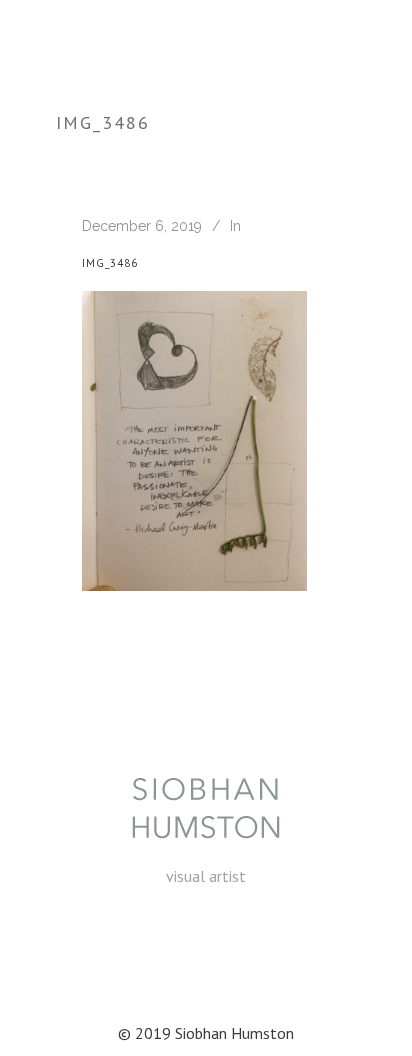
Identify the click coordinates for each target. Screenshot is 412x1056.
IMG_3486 (110, 263)
